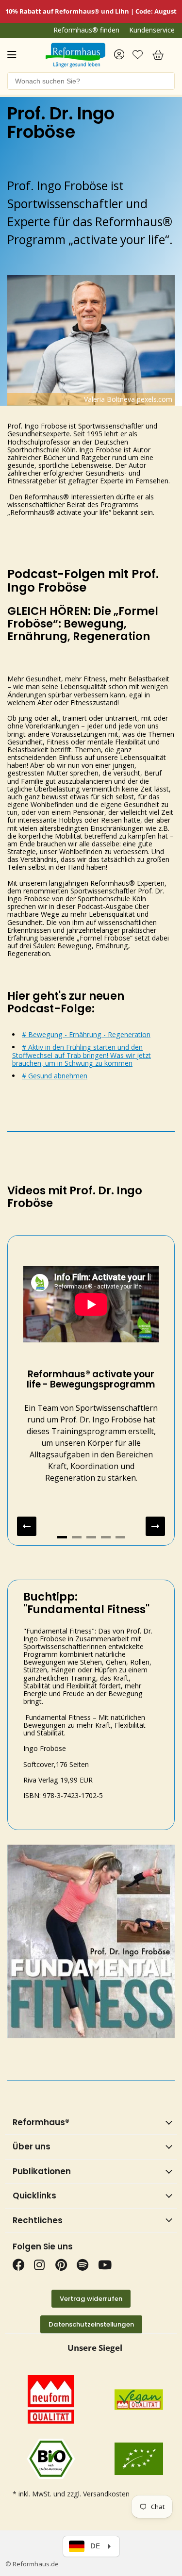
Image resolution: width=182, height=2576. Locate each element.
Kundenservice (152, 30)
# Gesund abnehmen (55, 1076)
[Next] (155, 1526)
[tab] (62, 1537)
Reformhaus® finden (86, 30)
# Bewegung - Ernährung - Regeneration (86, 1034)
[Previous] (27, 1526)
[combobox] (91, 81)
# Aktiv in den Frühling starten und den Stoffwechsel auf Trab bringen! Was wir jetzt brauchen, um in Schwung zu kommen (82, 1055)
